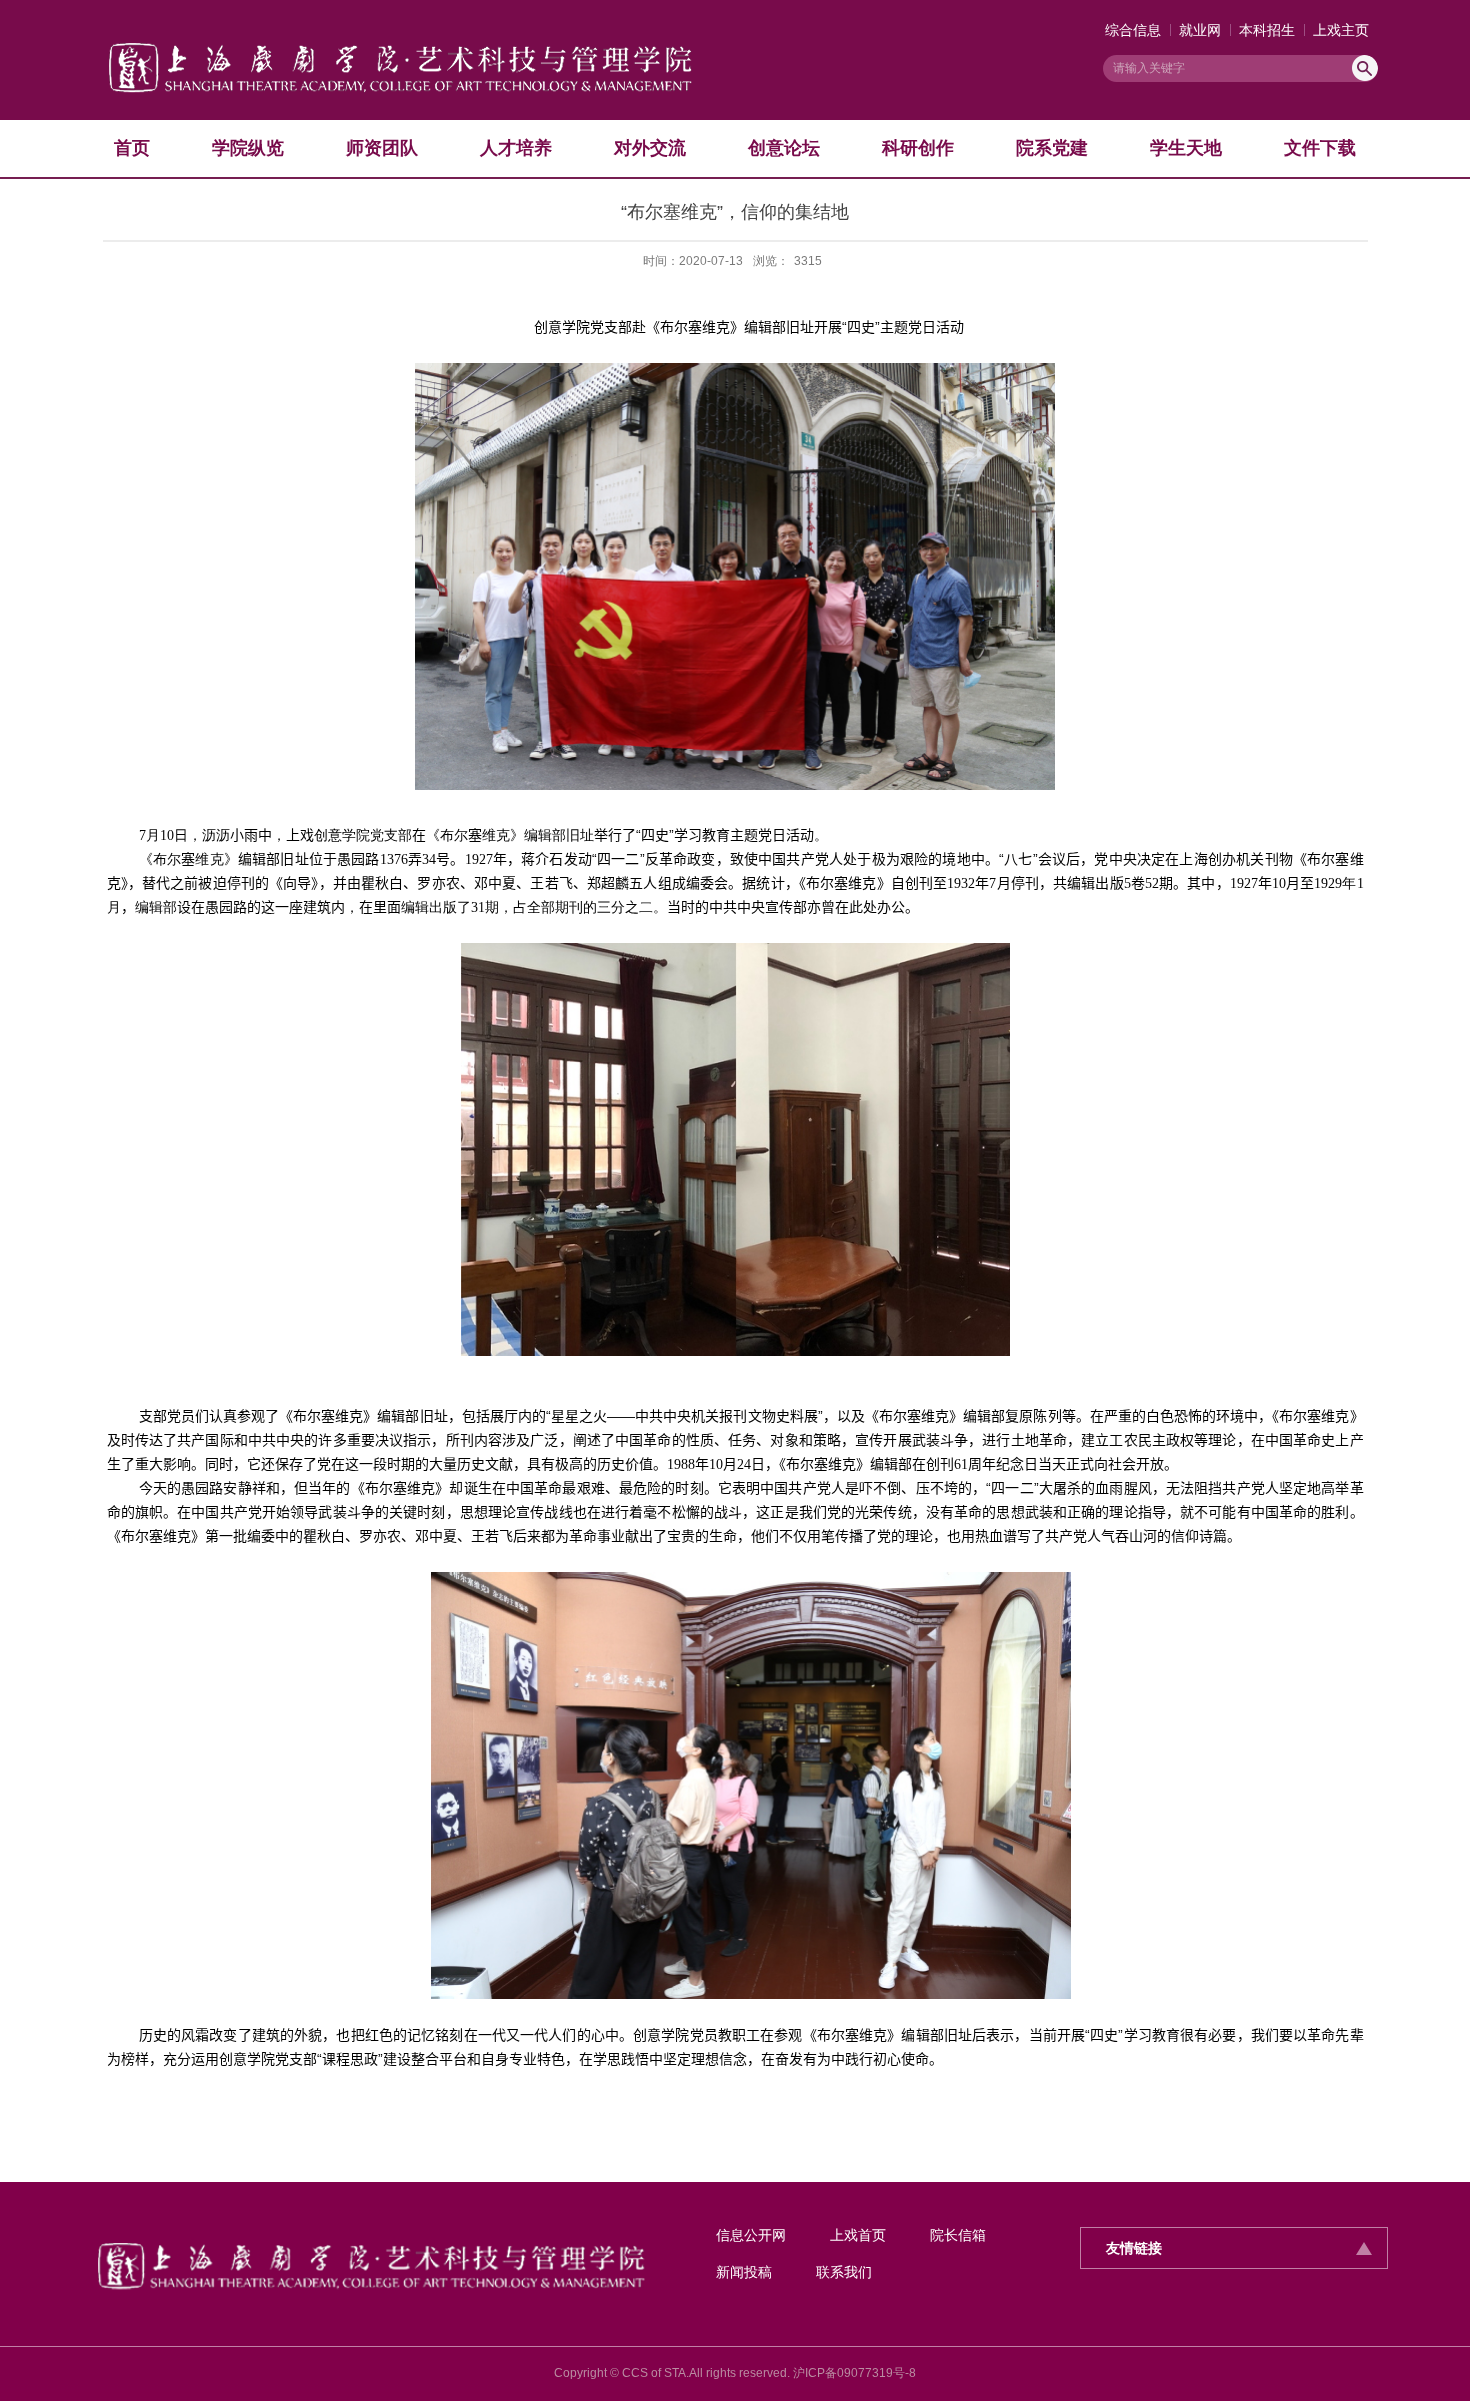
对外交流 (650, 148)
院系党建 (1052, 148)
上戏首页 (858, 2235)
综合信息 (1133, 30)
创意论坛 (784, 148)
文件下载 (1320, 148)
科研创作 (918, 148)
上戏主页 (1341, 30)
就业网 (1200, 30)
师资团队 (382, 148)
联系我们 (844, 2272)
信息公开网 (751, 2235)
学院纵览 (248, 148)
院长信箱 (958, 2235)
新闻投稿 (744, 2272)
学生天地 (1186, 148)
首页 (132, 148)
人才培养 (516, 148)
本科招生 (1267, 30)
